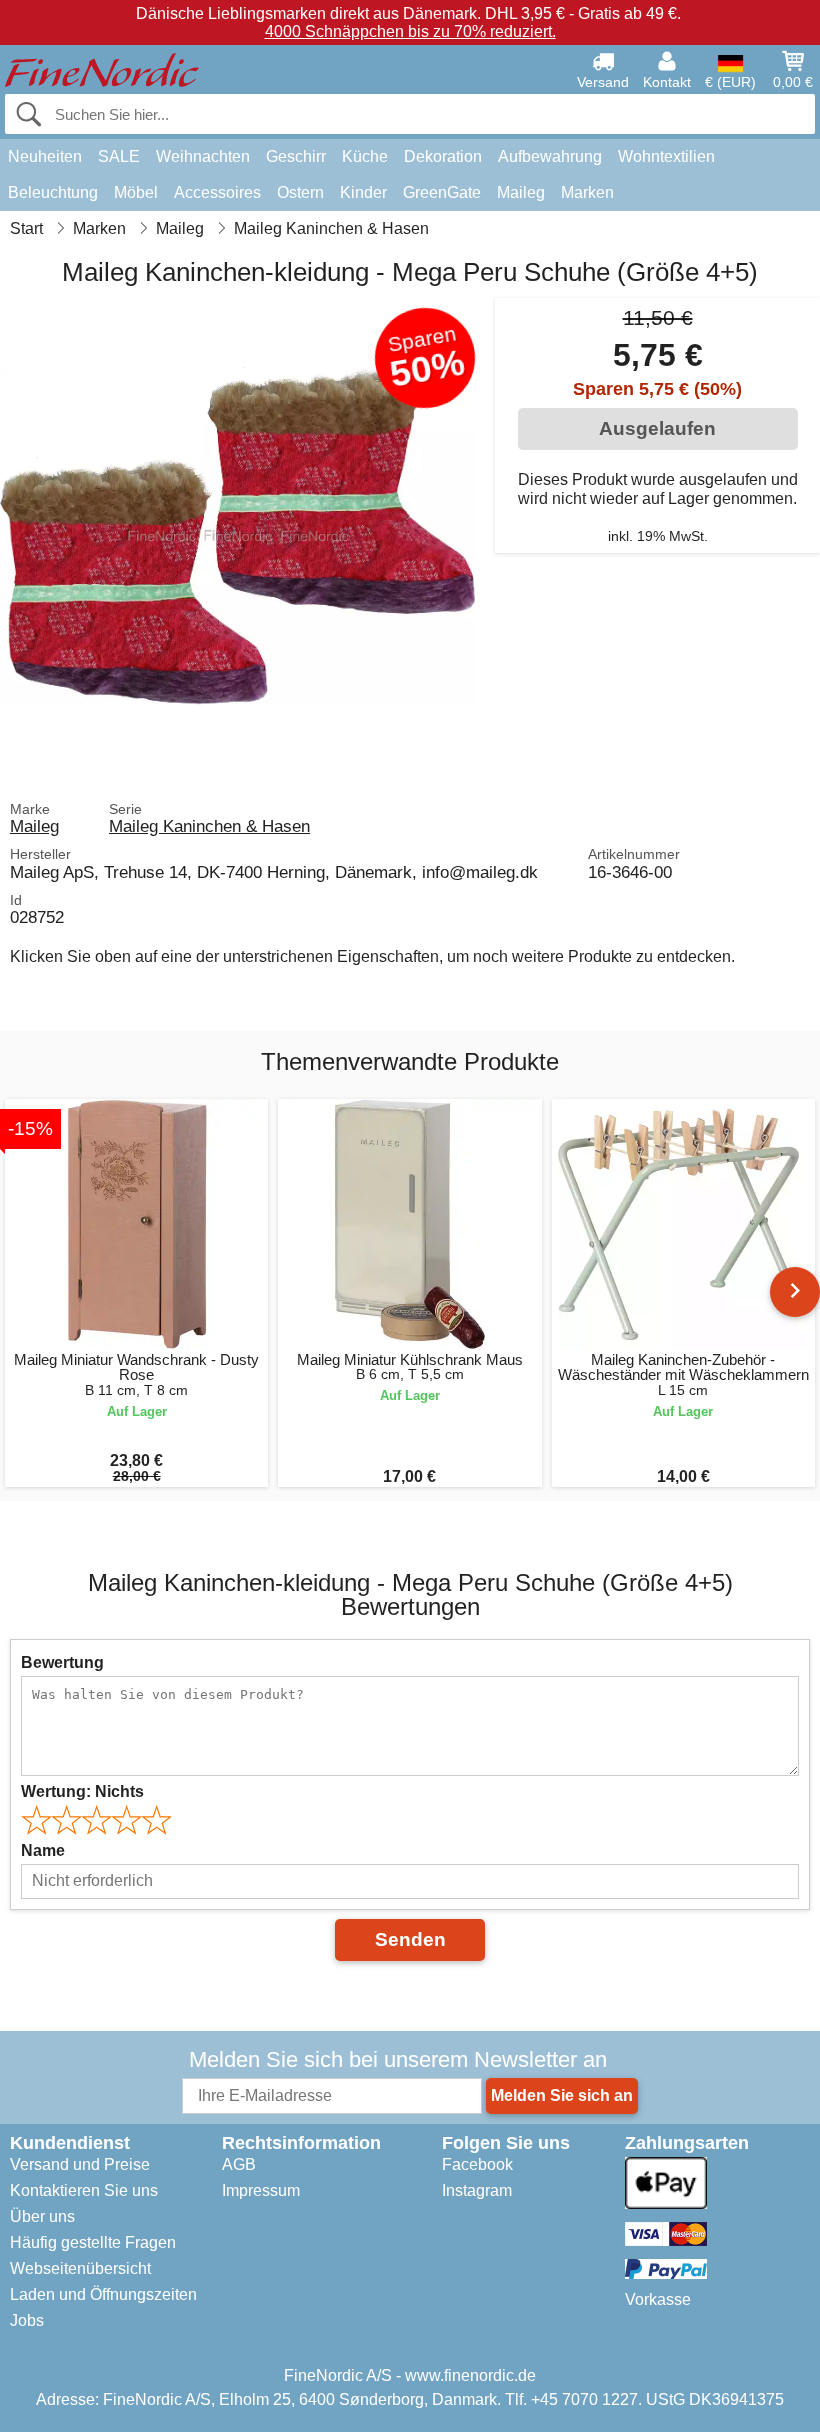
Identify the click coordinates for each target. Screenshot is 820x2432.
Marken (587, 192)
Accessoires (217, 192)
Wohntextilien (666, 156)
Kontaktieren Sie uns (84, 2190)
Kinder (363, 192)
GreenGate (442, 192)
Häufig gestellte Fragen (93, 2242)
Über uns (42, 2216)
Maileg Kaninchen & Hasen (209, 826)
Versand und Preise (80, 2164)
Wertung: (82, 1791)
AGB (239, 2164)
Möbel (136, 192)
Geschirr (296, 156)
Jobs (27, 2320)
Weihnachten (203, 156)
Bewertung (62, 1662)
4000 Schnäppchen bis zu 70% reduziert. (410, 31)
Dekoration (443, 156)
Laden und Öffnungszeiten (103, 2294)
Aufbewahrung (550, 156)
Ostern (300, 192)
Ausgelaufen (657, 428)
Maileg (521, 192)
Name (43, 1850)
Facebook (477, 2164)
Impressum (261, 2190)
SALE (119, 156)
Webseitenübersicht (80, 2268)
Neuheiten (45, 156)
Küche (365, 156)
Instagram (477, 2190)
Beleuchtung (53, 192)
